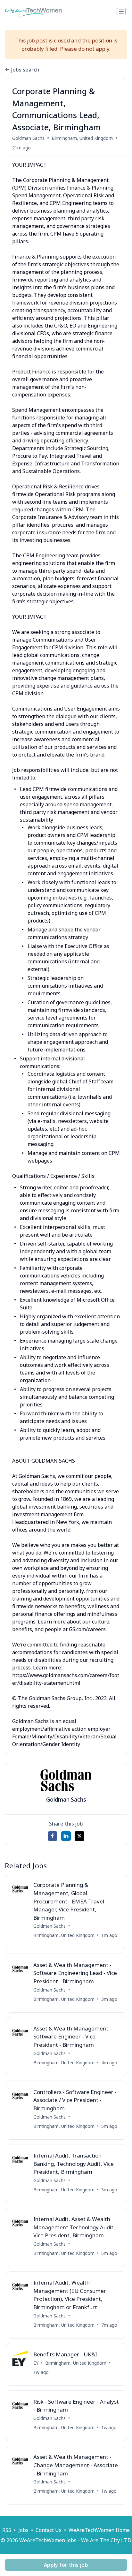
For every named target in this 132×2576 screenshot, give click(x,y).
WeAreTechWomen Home (99, 2530)
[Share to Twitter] (79, 1836)
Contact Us (49, 2530)
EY (36, 2363)
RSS (7, 2530)
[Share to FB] (53, 1836)
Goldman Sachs (28, 138)
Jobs (23, 2530)
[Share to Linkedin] (66, 1836)
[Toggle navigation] (121, 11)
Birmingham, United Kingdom (82, 138)
